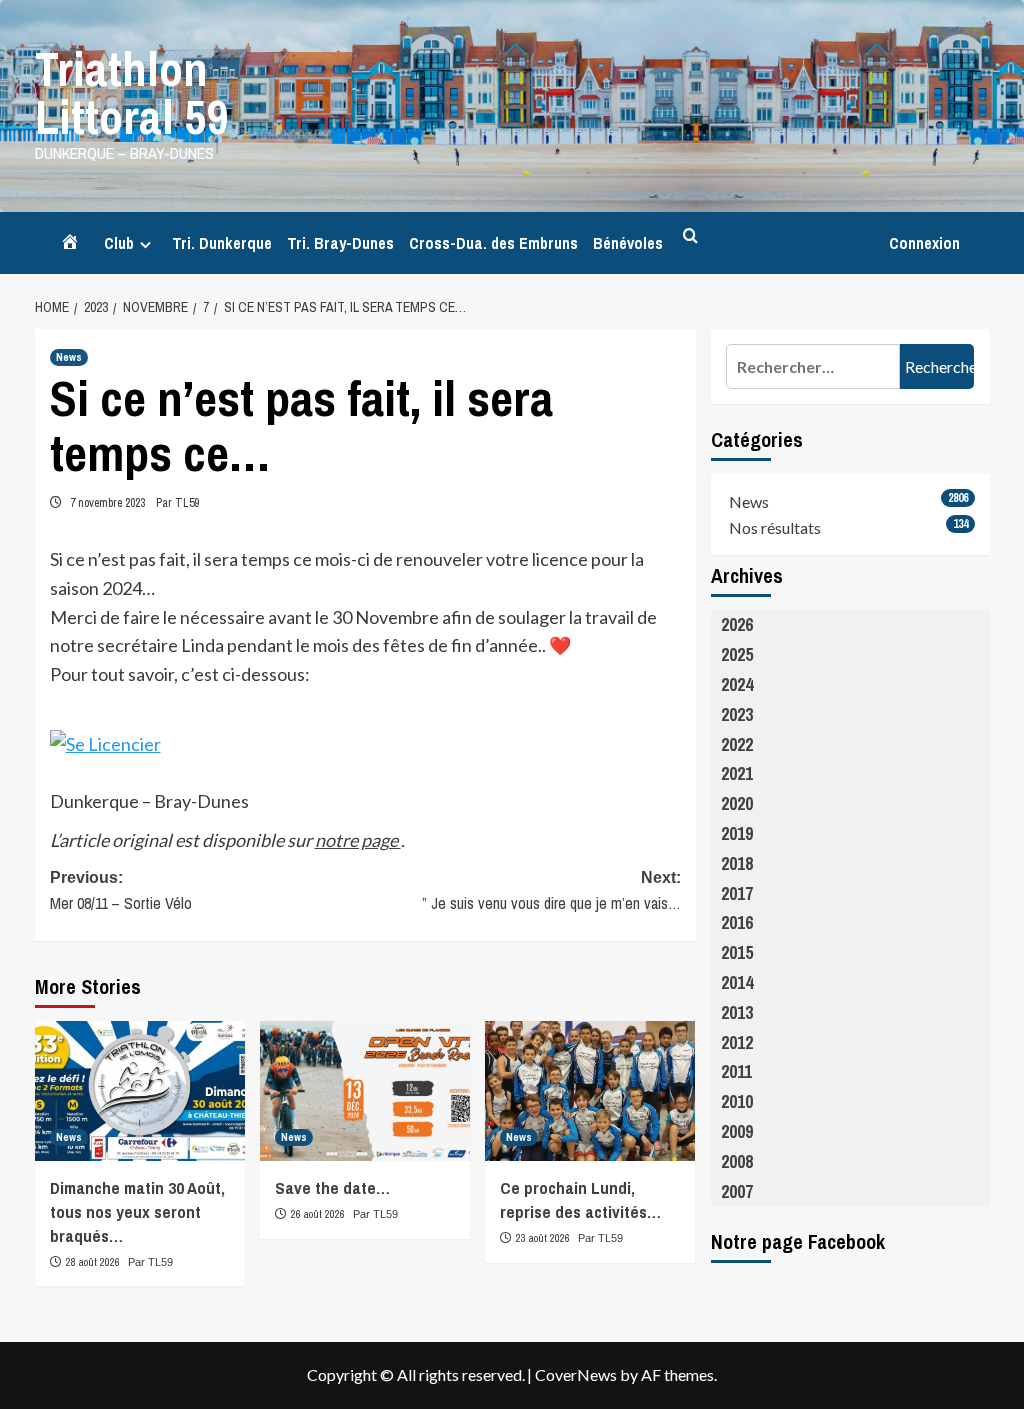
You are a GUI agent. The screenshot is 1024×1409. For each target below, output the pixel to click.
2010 (737, 1101)
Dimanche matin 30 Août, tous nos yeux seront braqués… (137, 1211)
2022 (737, 744)
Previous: (121, 891)
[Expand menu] (145, 244)
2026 (737, 624)
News (69, 357)
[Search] (690, 236)
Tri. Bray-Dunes (340, 243)
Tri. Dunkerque (222, 243)
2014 (737, 982)
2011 (736, 1071)
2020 (737, 803)
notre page (358, 840)
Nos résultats (775, 527)
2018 (737, 863)
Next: (551, 891)
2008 (737, 1161)
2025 (737, 654)
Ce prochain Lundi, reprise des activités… (580, 1199)
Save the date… (332, 1187)
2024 (737, 684)
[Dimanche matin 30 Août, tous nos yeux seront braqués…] (140, 1091)
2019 (737, 833)
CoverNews (576, 1374)
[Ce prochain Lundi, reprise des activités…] (590, 1091)
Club (119, 243)
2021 (737, 773)
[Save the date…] (365, 1091)
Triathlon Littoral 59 (132, 92)
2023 (737, 714)
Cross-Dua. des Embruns (493, 243)
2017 (737, 893)
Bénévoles (628, 243)
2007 (737, 1191)
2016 (737, 922)
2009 (737, 1131)
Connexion (924, 243)
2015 (737, 952)
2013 (737, 1012)
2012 (737, 1042)
